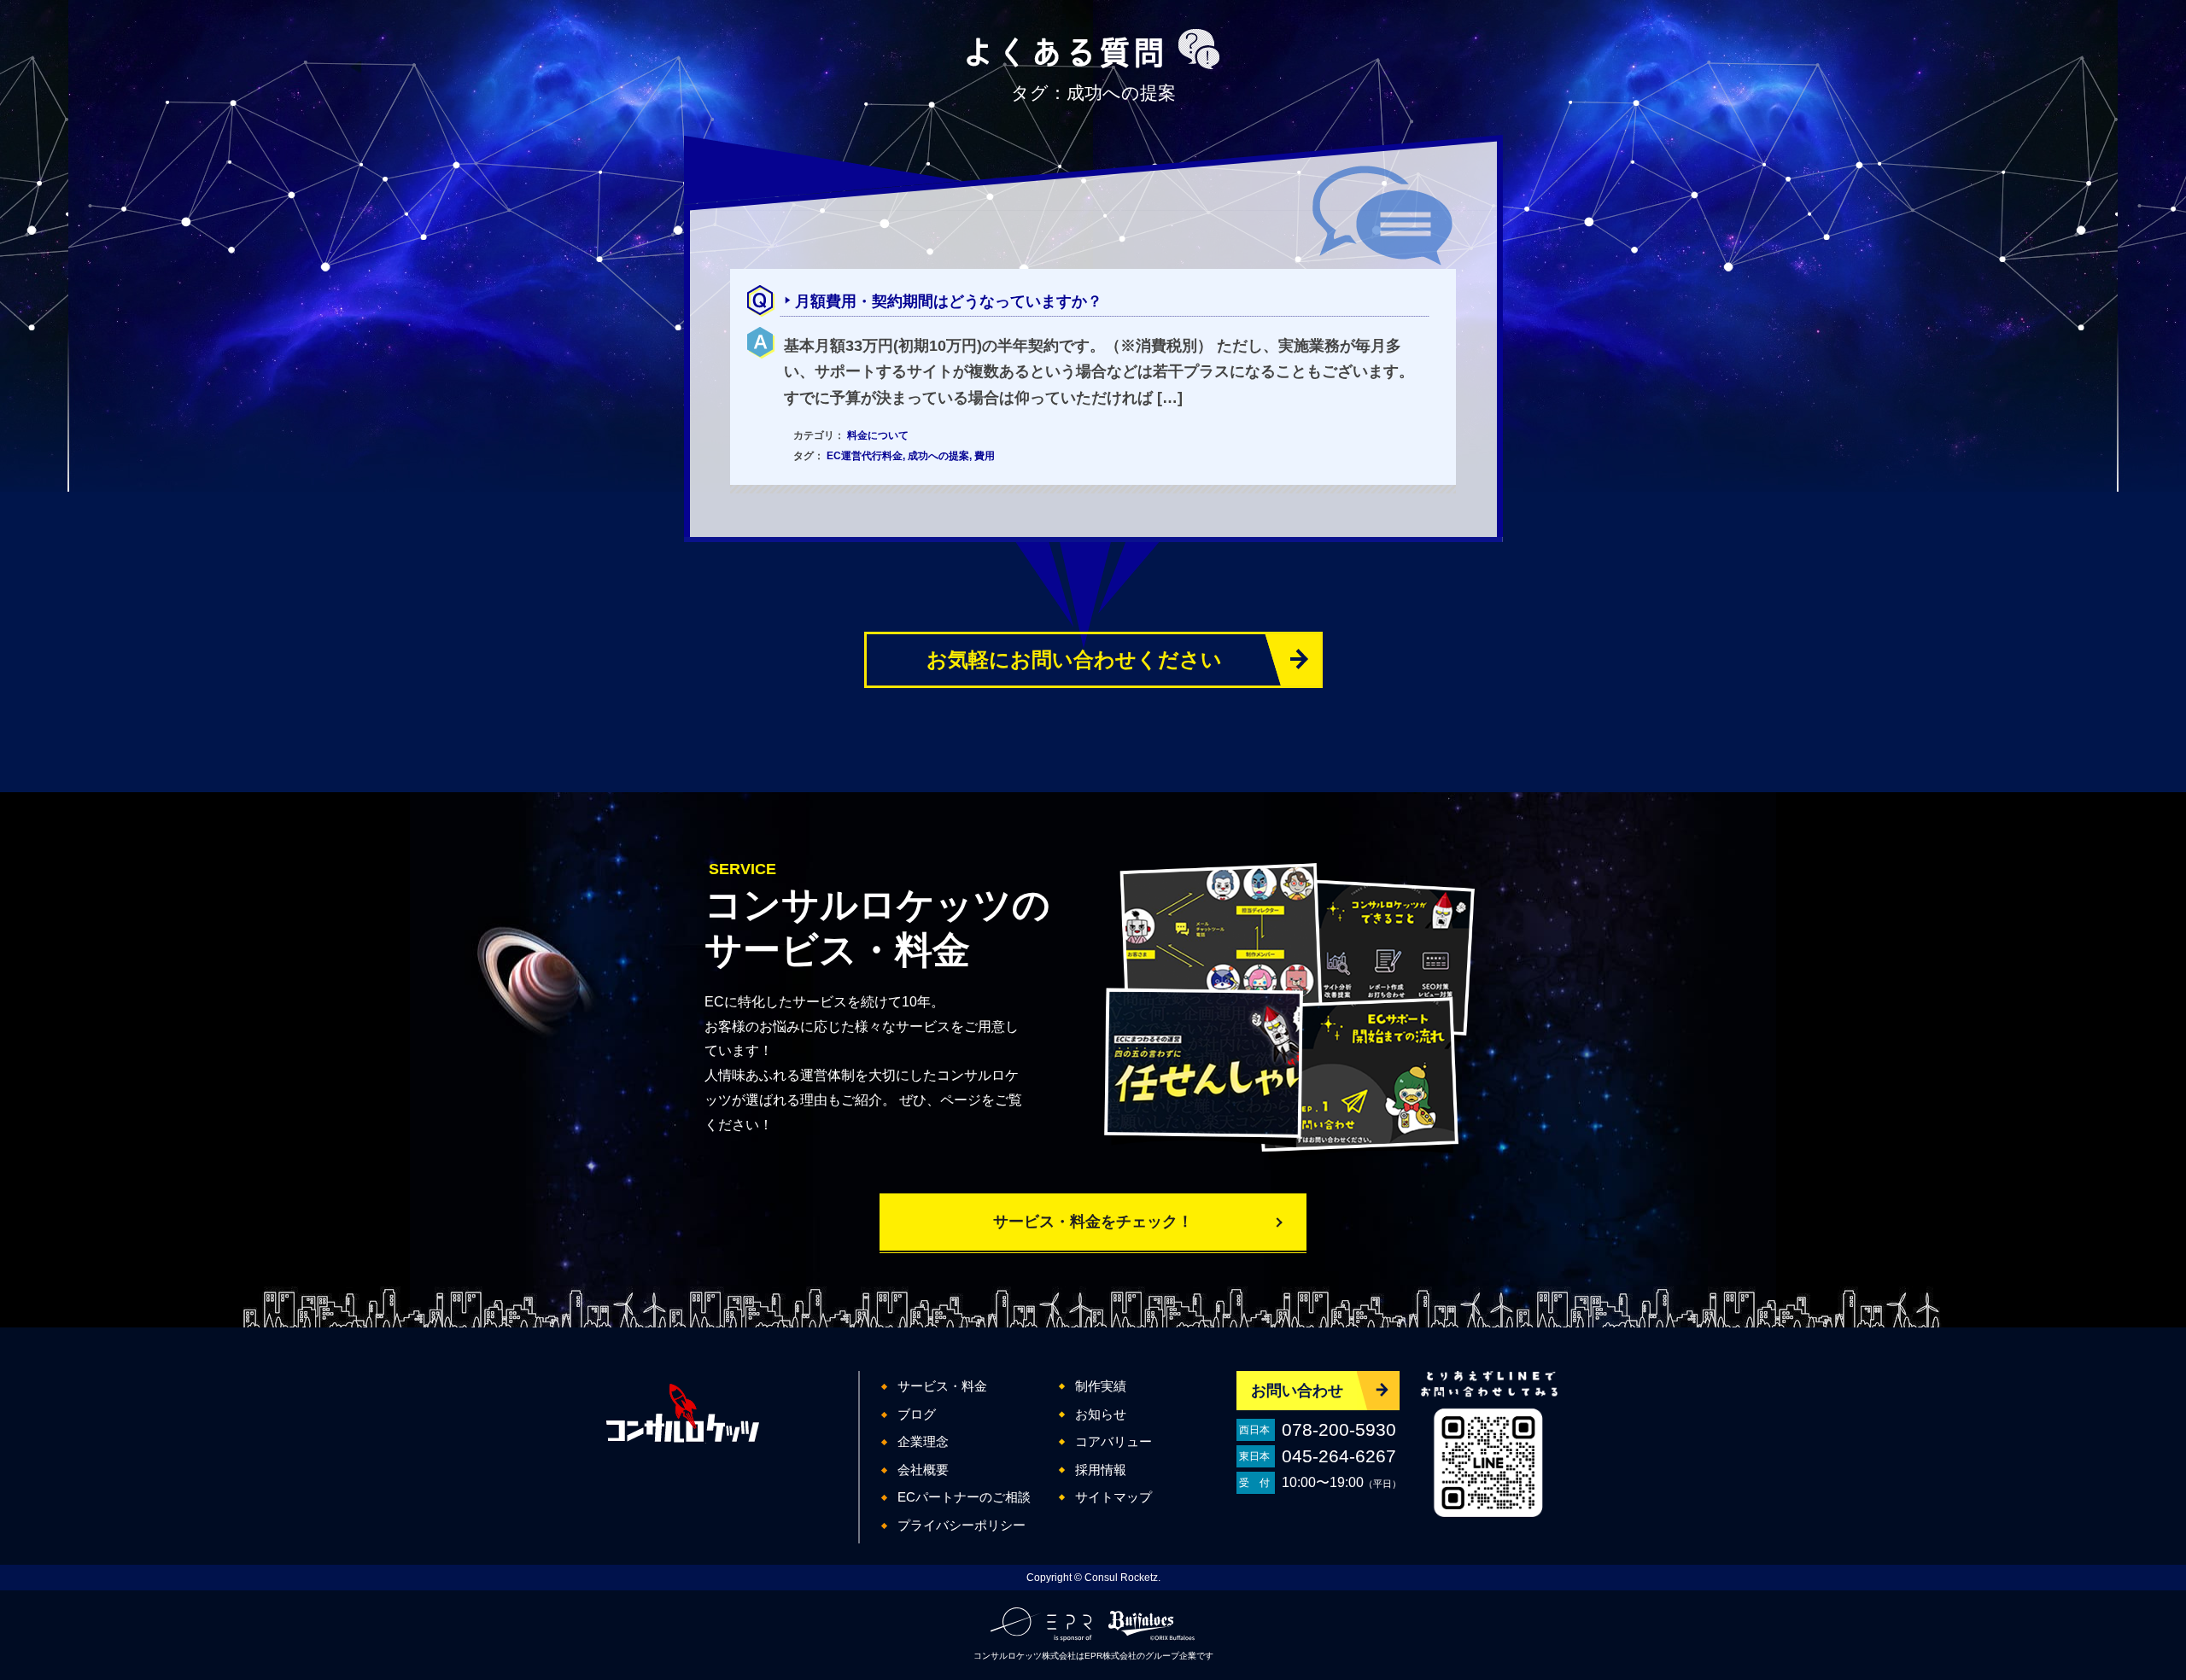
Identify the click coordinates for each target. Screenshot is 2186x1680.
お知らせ (1101, 1414)
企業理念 (923, 1441)
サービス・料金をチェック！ (1093, 1222)
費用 (985, 456)
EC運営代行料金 (865, 456)
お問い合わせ (1297, 1391)
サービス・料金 (942, 1386)
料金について (878, 435)
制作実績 (1101, 1386)
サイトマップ (1113, 1497)
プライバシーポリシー (961, 1525)
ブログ (917, 1414)
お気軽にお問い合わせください (1074, 659)
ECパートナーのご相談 (964, 1497)
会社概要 (923, 1470)
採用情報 (1101, 1470)
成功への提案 (938, 456)
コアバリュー (1113, 1441)
